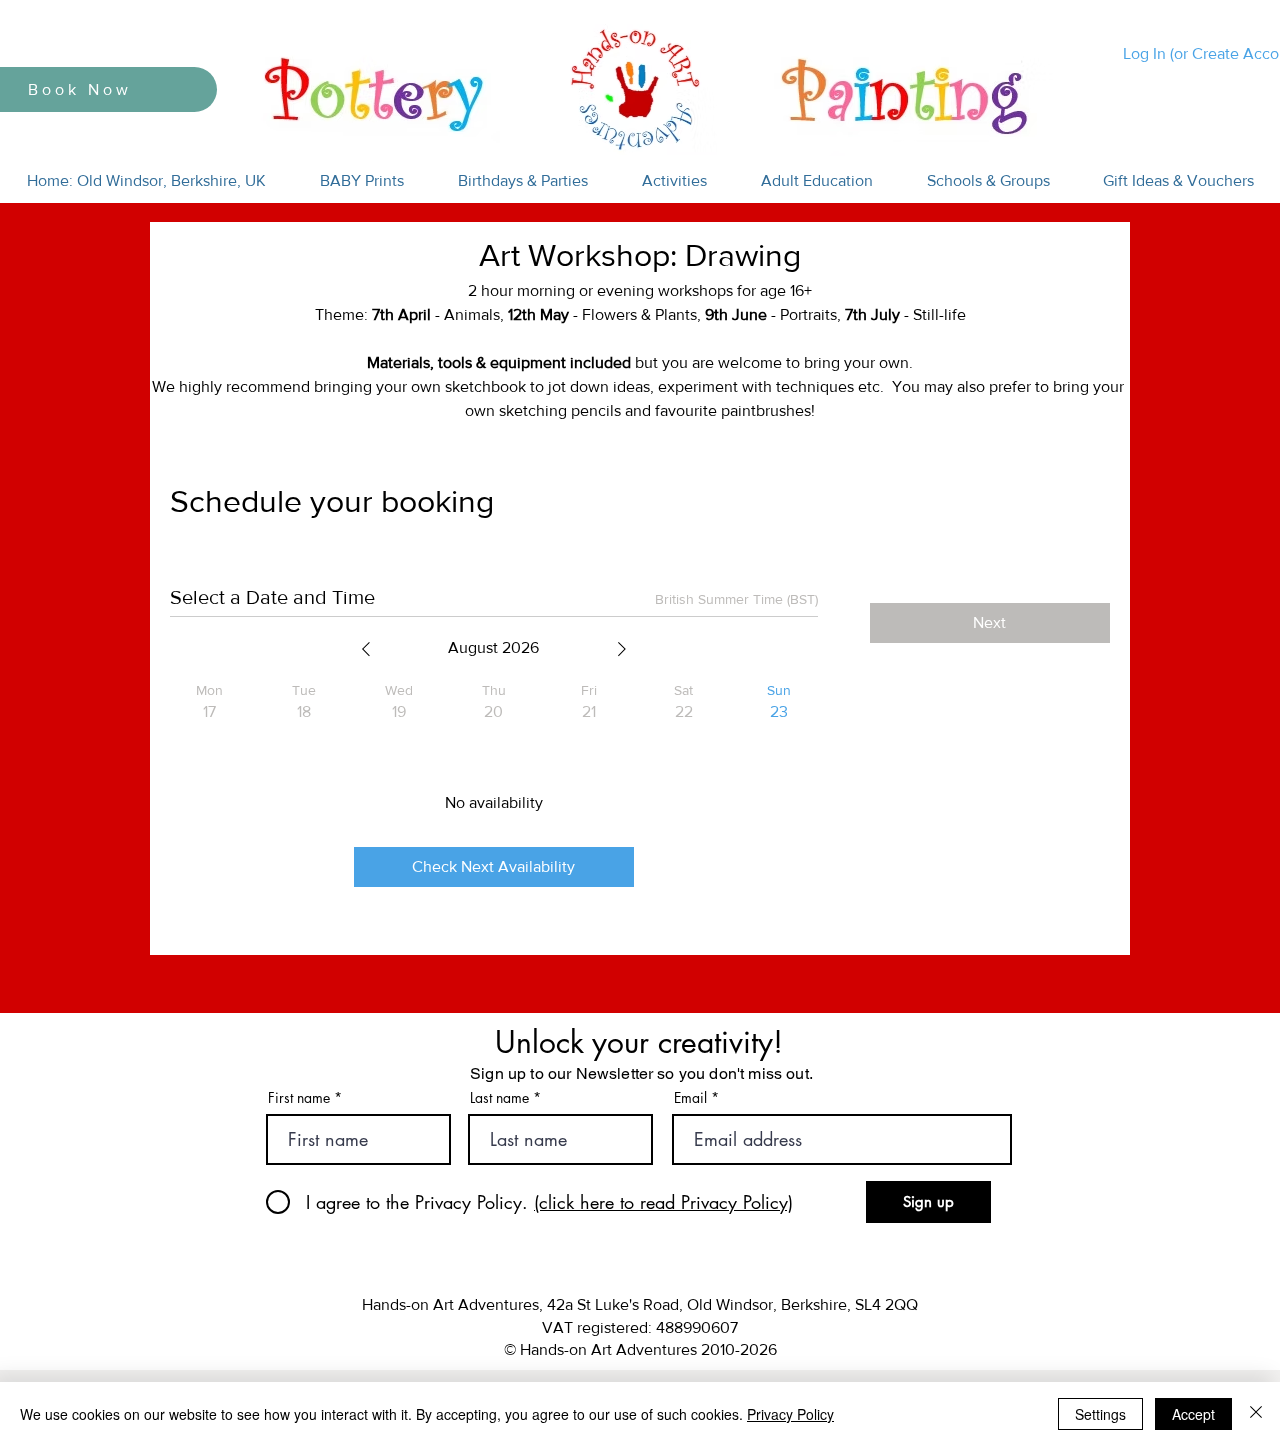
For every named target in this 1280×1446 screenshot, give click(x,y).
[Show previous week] (366, 649)
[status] (736, 599)
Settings (1100, 1414)
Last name (499, 1098)
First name (299, 1098)
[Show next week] (622, 649)
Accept (1193, 1414)
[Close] (1256, 1414)
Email (690, 1098)
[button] (362, 181)
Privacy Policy (790, 1414)
